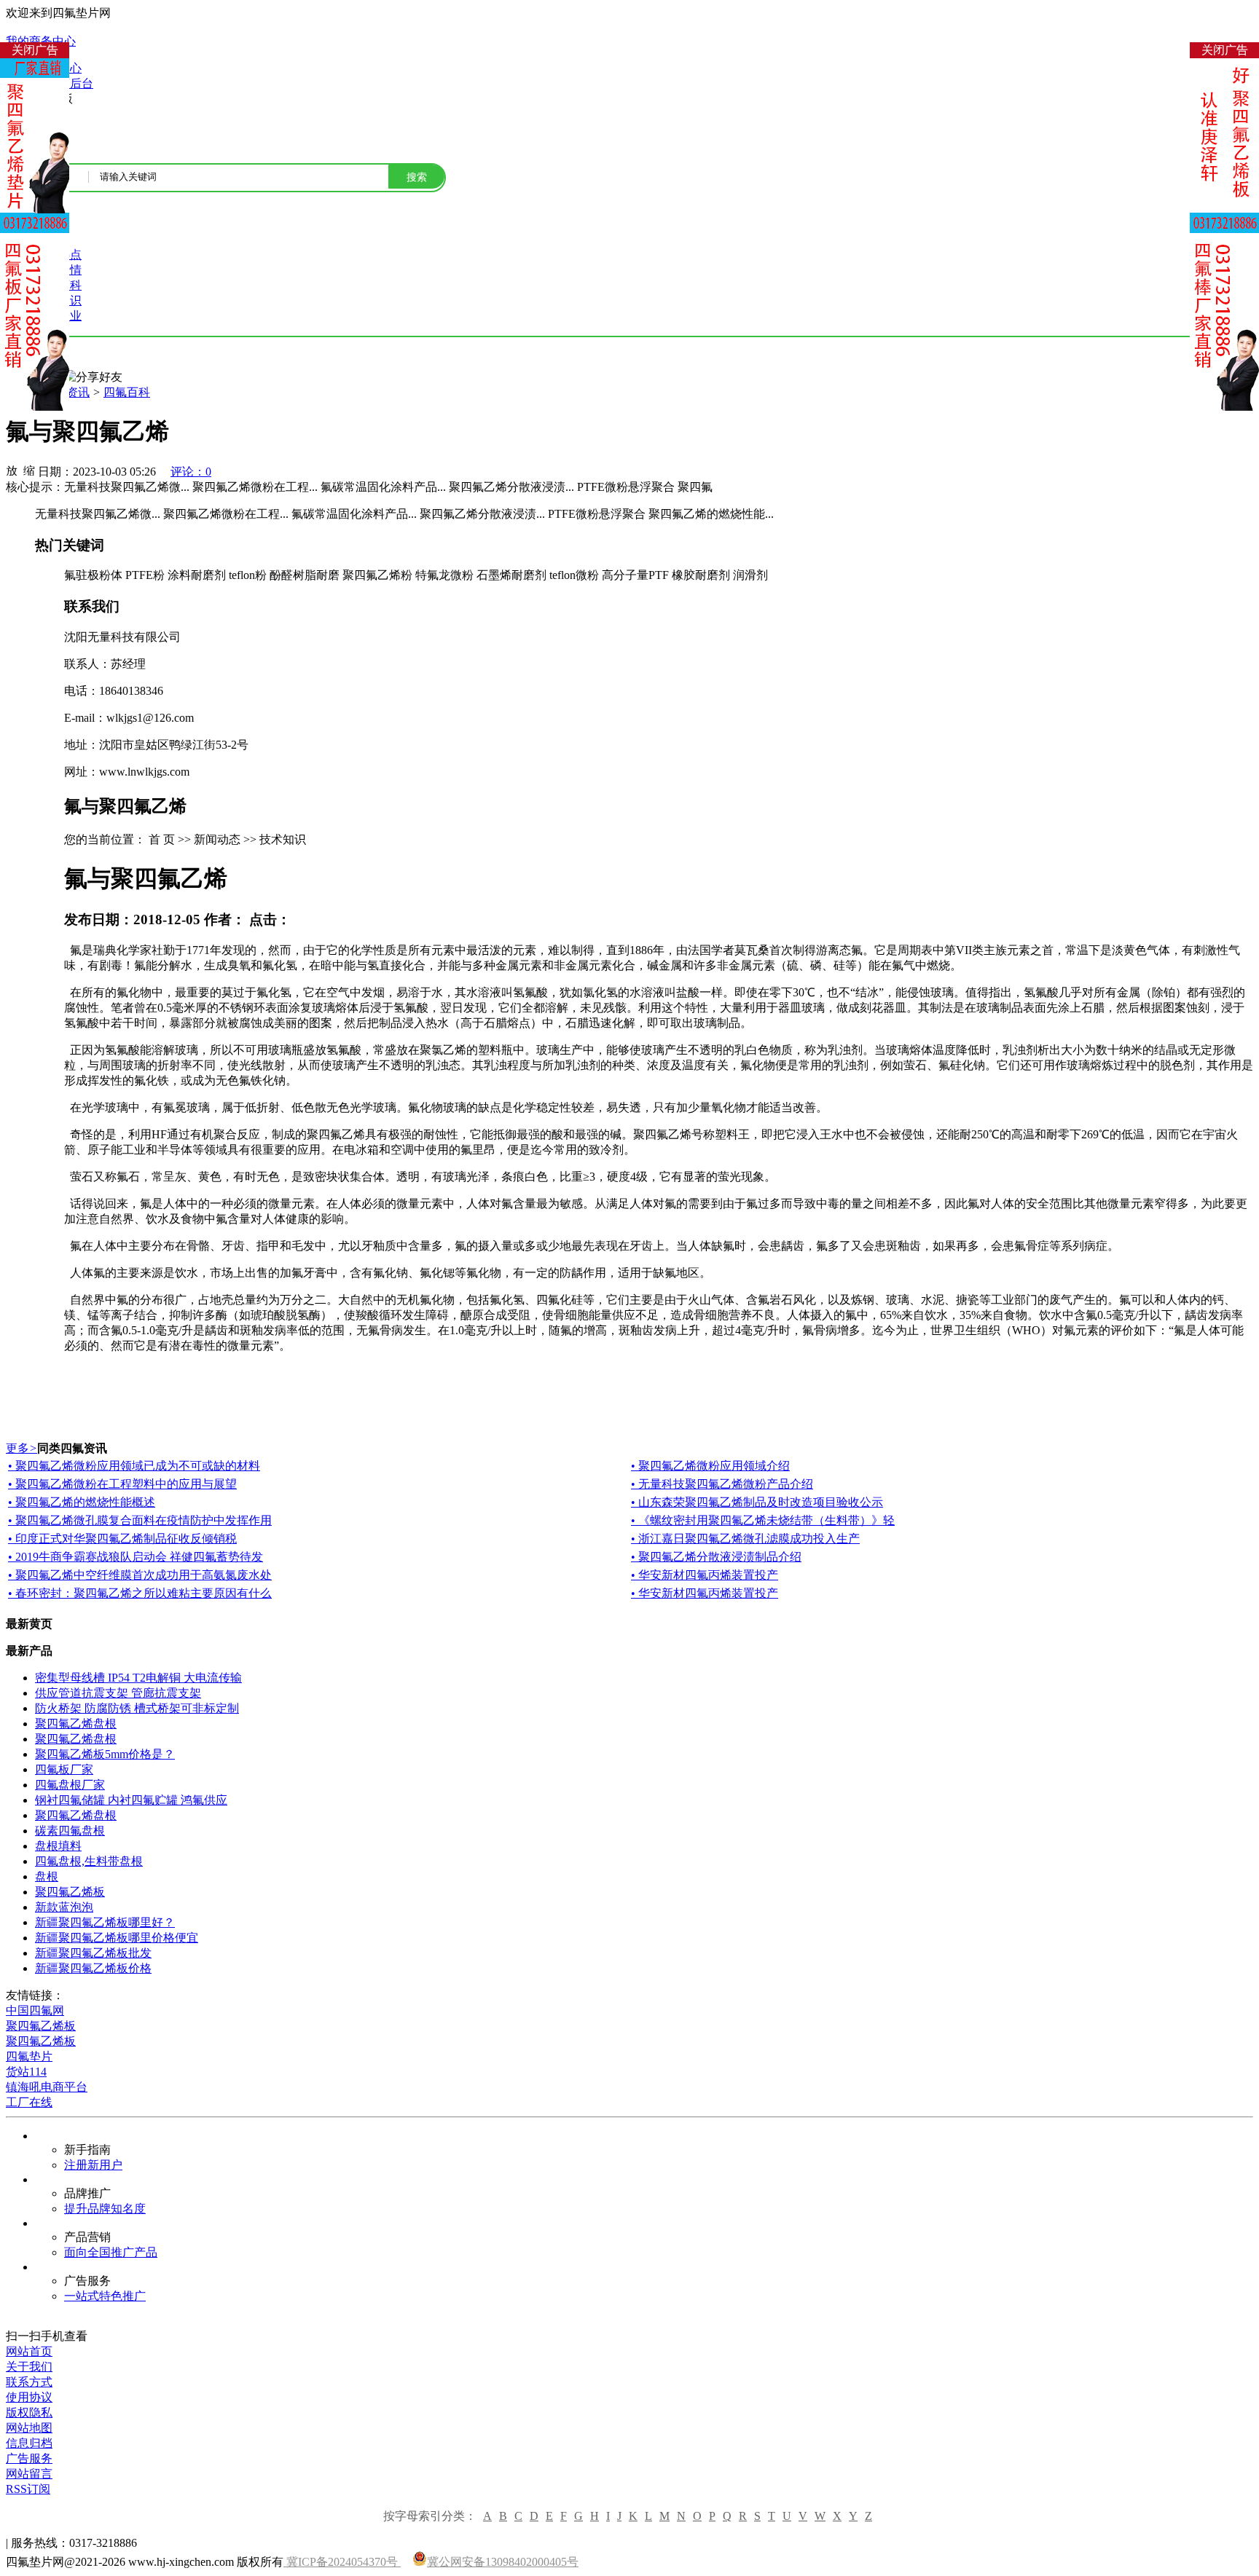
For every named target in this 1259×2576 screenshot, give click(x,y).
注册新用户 (93, 2165)
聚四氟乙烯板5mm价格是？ (105, 1754)
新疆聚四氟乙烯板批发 (93, 1953)
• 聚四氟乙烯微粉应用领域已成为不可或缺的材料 (134, 1466)
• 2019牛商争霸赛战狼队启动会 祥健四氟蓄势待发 (136, 1557)
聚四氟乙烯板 (70, 1892)
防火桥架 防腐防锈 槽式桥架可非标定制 (137, 1708)
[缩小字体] (29, 470)
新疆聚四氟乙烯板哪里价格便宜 (117, 1938)
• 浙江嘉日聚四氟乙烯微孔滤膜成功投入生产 (745, 1539)
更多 (21, 1448)
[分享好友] (93, 378)
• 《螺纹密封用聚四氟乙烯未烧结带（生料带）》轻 (763, 1520)
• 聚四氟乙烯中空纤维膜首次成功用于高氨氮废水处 (140, 1575)
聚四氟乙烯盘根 (76, 1724)
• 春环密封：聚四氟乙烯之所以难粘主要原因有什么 (140, 1593)
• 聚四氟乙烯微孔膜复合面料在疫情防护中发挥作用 (140, 1520)
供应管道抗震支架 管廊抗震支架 (118, 1693)
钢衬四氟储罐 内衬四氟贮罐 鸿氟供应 (131, 1800)
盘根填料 (58, 1846)
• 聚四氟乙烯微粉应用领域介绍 (710, 1466)
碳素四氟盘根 (70, 1831)
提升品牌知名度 (105, 2209)
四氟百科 (127, 392)
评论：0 (191, 472)
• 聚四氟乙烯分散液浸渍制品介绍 (716, 1557)
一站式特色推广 (105, 2296)
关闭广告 (35, 50)
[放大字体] (12, 470)
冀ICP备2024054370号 (342, 2562)
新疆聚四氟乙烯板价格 (93, 1968)
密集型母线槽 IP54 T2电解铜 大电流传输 (138, 1678)
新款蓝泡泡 (64, 1907)
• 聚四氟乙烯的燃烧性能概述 (82, 1502)
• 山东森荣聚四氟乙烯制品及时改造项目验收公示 (757, 1502)
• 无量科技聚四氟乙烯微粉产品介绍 (722, 1484)
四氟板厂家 (64, 1769)
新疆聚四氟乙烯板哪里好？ (105, 1922)
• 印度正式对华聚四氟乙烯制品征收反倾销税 (122, 1539)
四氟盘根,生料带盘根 (89, 1861)
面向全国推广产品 (111, 2252)
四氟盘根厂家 (70, 1785)
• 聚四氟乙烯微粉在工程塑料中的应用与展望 (122, 1484)
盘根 (47, 1876)
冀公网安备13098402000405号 (503, 2562)
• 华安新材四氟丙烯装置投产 (705, 1575)
